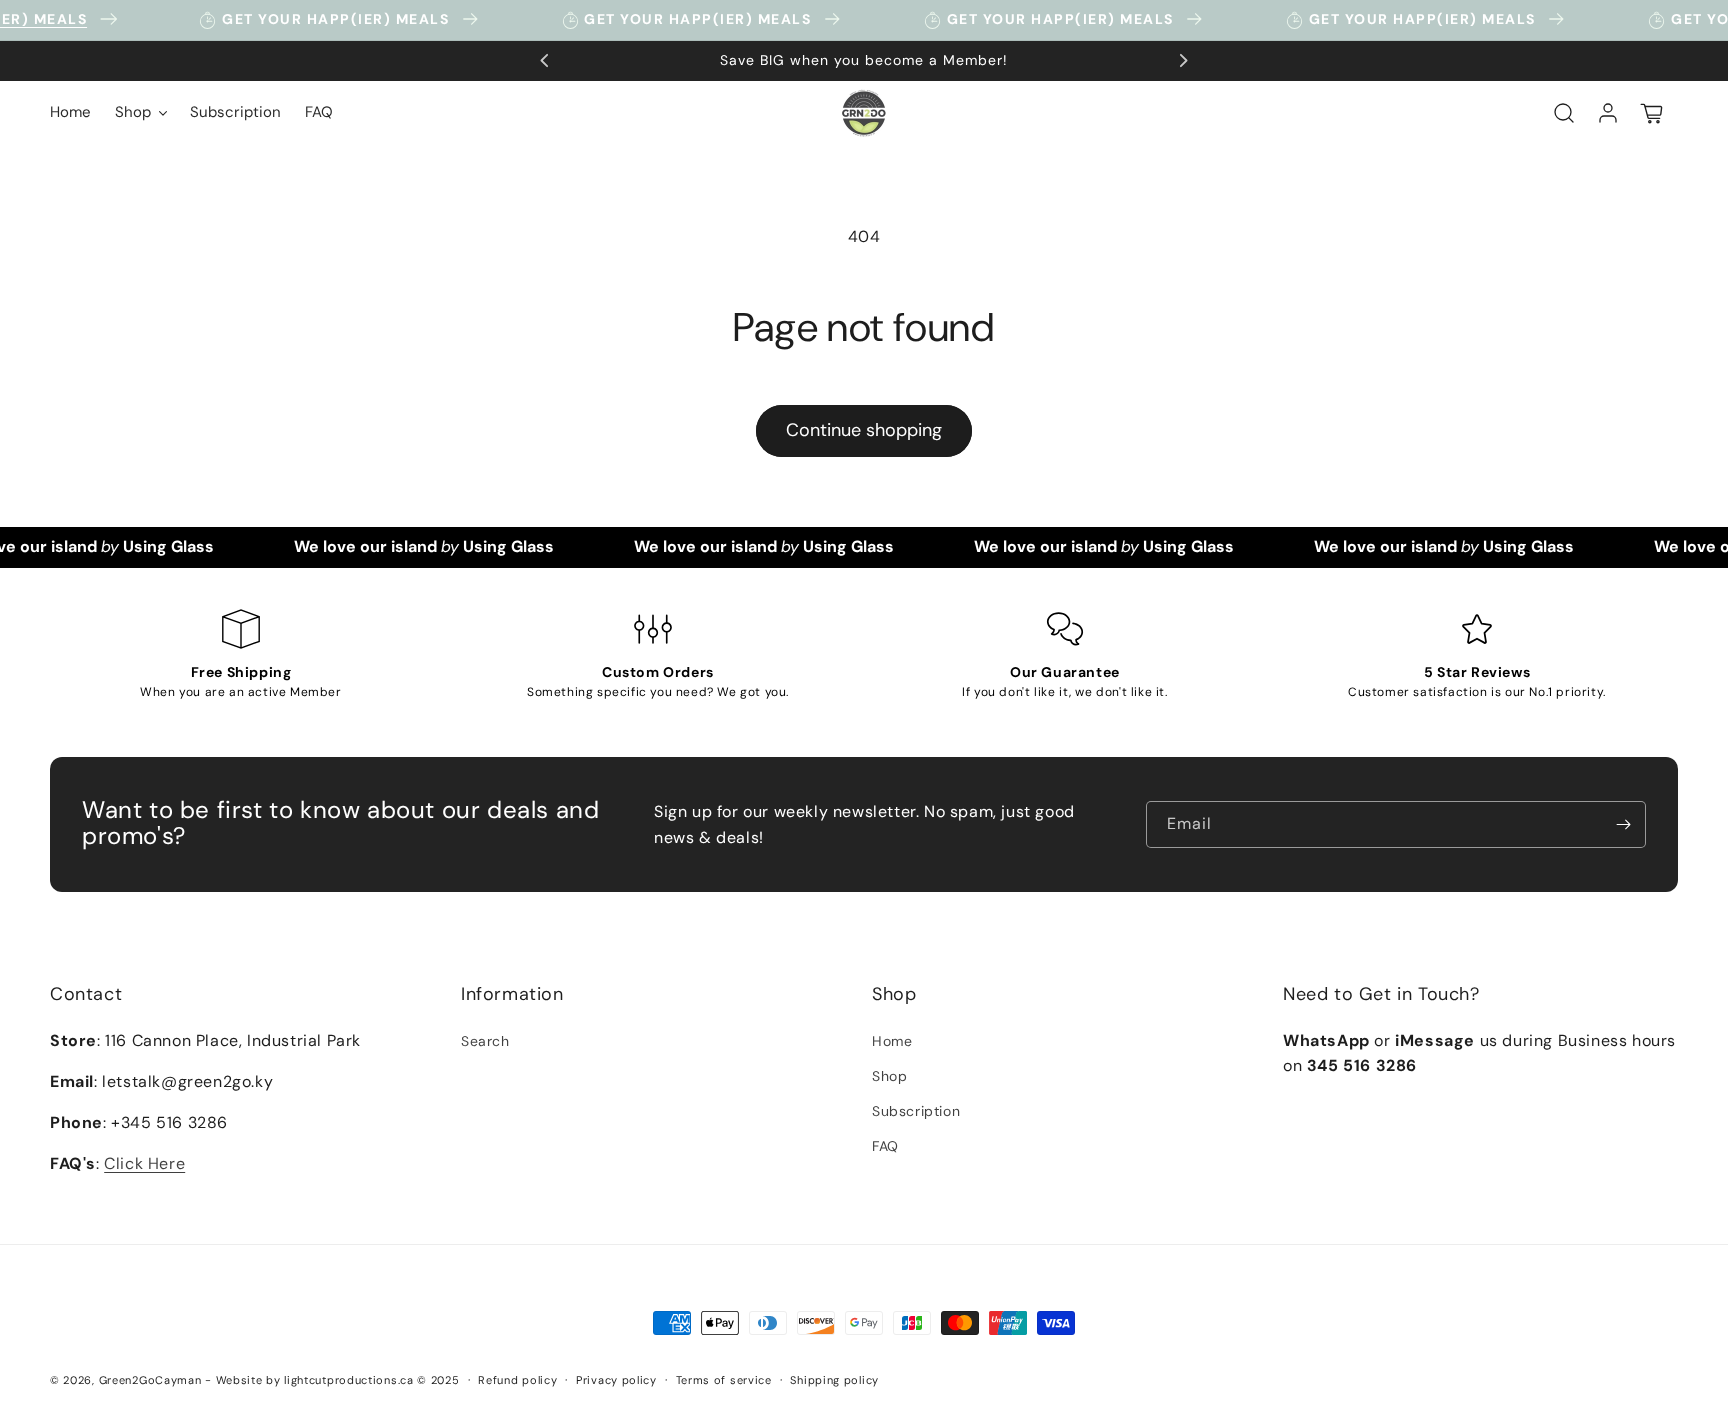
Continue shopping (864, 430)
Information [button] (512, 994)
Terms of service (724, 1380)
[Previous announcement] (545, 61)
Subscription (916, 1111)
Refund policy (517, 1380)
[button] (140, 113)
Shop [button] (894, 994)
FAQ (885, 1146)
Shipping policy (834, 1380)
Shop (889, 1076)
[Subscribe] (1623, 824)
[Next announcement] (1183, 61)
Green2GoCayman (150, 1380)
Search (485, 1041)
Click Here (144, 1163)
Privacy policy (616, 1380)
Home (892, 1041)
